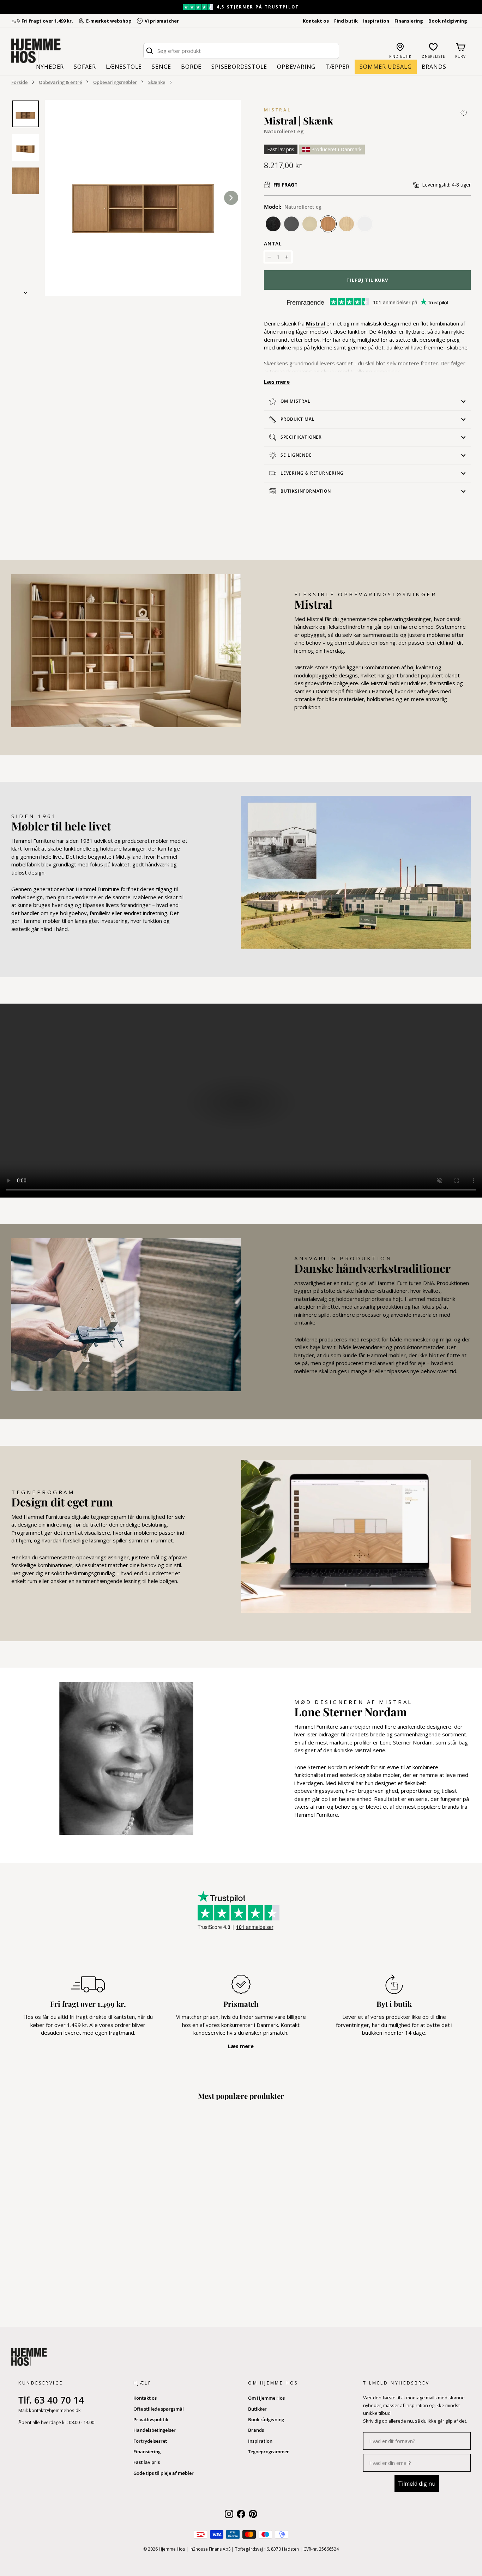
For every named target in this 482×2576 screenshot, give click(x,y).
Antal (273, 244)
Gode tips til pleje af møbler (164, 2473)
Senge (161, 67)
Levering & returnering (312, 473)
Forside (19, 82)
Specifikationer (301, 437)
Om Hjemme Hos (266, 2398)
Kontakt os (316, 21)
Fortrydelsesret (150, 2441)
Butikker (257, 2409)
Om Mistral (296, 401)
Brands (434, 67)
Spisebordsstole (239, 67)
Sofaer (85, 67)
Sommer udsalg (385, 67)
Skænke (157, 82)
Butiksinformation (306, 491)
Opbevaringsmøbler (115, 82)
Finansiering (409, 21)
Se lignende (296, 455)
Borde (191, 67)
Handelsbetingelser (155, 2430)
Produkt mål (298, 419)
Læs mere (277, 382)
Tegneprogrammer (269, 2452)
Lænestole (124, 67)
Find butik (346, 21)
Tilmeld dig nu (417, 2484)
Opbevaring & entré (60, 82)
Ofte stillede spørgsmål (159, 2409)
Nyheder (50, 67)
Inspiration (376, 21)
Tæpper (338, 67)
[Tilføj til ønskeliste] (464, 113)
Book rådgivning (448, 21)
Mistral (278, 110)
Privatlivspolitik (151, 2419)
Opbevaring (296, 67)
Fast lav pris (147, 2462)
